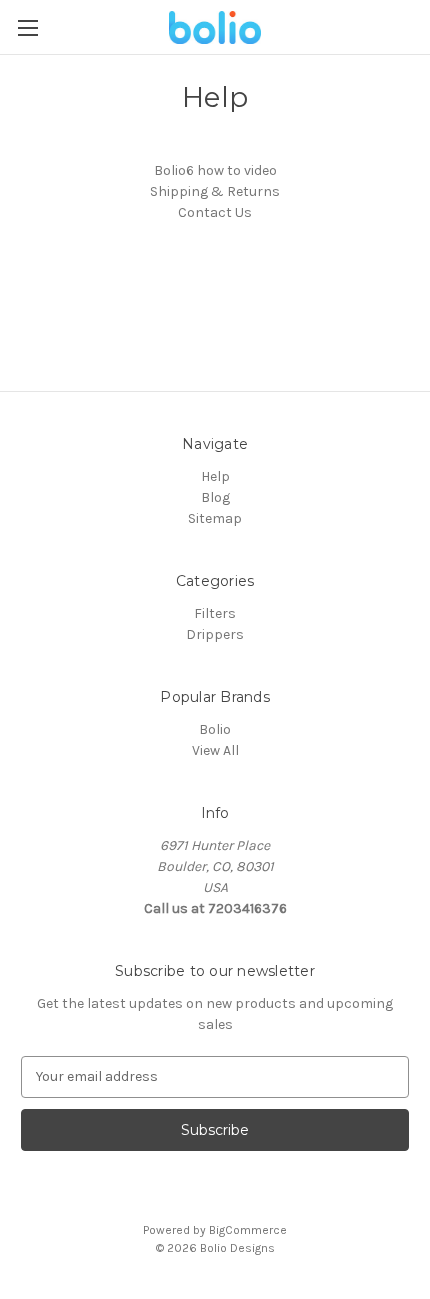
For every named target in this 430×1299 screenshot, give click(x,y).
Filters (215, 613)
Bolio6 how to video (215, 170)
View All (215, 750)
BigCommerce (248, 1230)
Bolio (215, 729)
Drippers (215, 634)
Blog (215, 497)
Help (215, 476)
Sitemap (215, 518)
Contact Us (215, 212)
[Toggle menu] (27, 27)
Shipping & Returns (215, 191)
